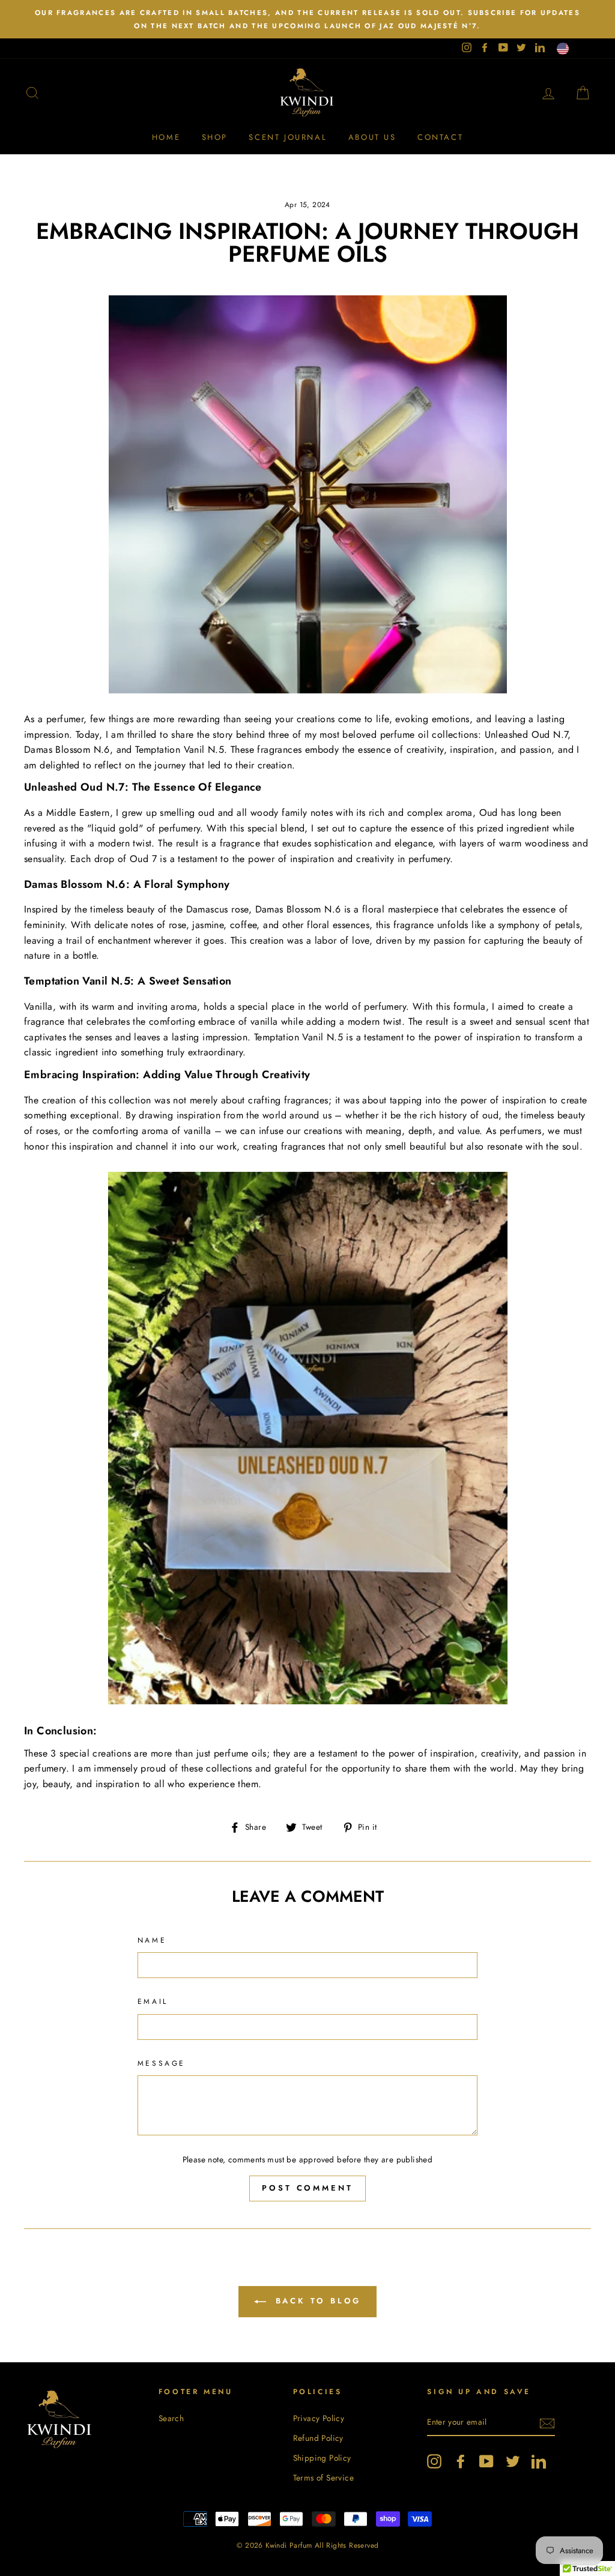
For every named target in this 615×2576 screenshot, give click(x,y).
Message (162, 2063)
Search (171, 2418)
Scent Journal (288, 137)
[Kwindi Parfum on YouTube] (486, 2461)
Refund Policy (318, 2438)
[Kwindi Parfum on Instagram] (434, 2461)
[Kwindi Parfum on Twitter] (513, 2461)
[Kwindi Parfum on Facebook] (461, 2461)
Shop (215, 137)
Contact (440, 137)
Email (153, 2001)
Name (152, 1940)
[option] (307, 19)
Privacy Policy (319, 2418)
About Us (372, 137)
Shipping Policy (322, 2458)
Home (166, 137)
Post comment (307, 2188)
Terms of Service (323, 2478)
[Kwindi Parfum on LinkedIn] (539, 2461)
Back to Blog (316, 2301)
